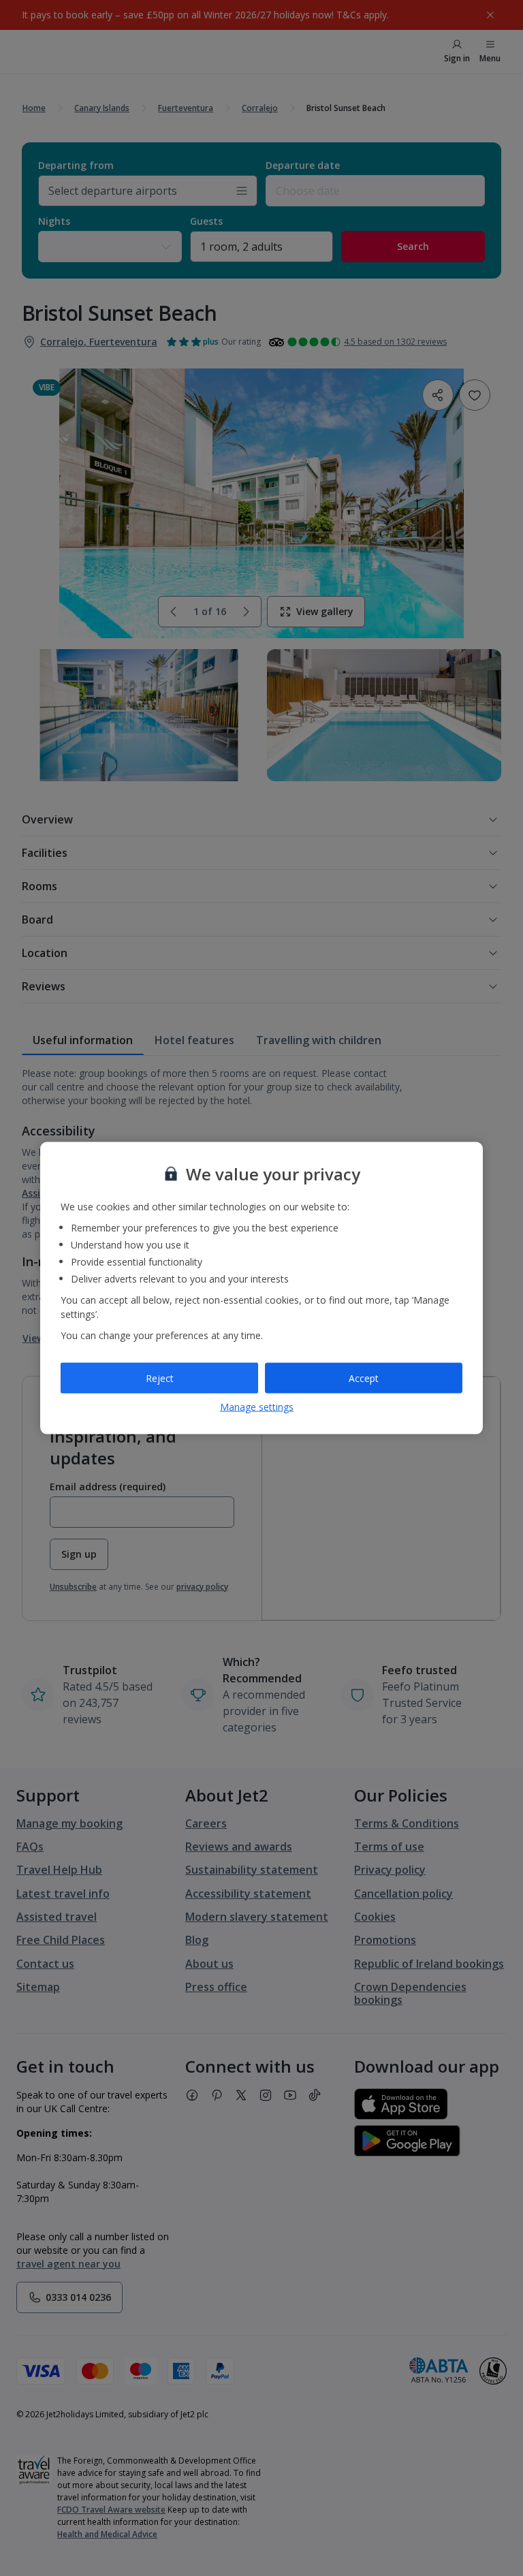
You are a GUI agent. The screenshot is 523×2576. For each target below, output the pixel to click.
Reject (160, 1378)
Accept (364, 1378)
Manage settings (257, 1407)
